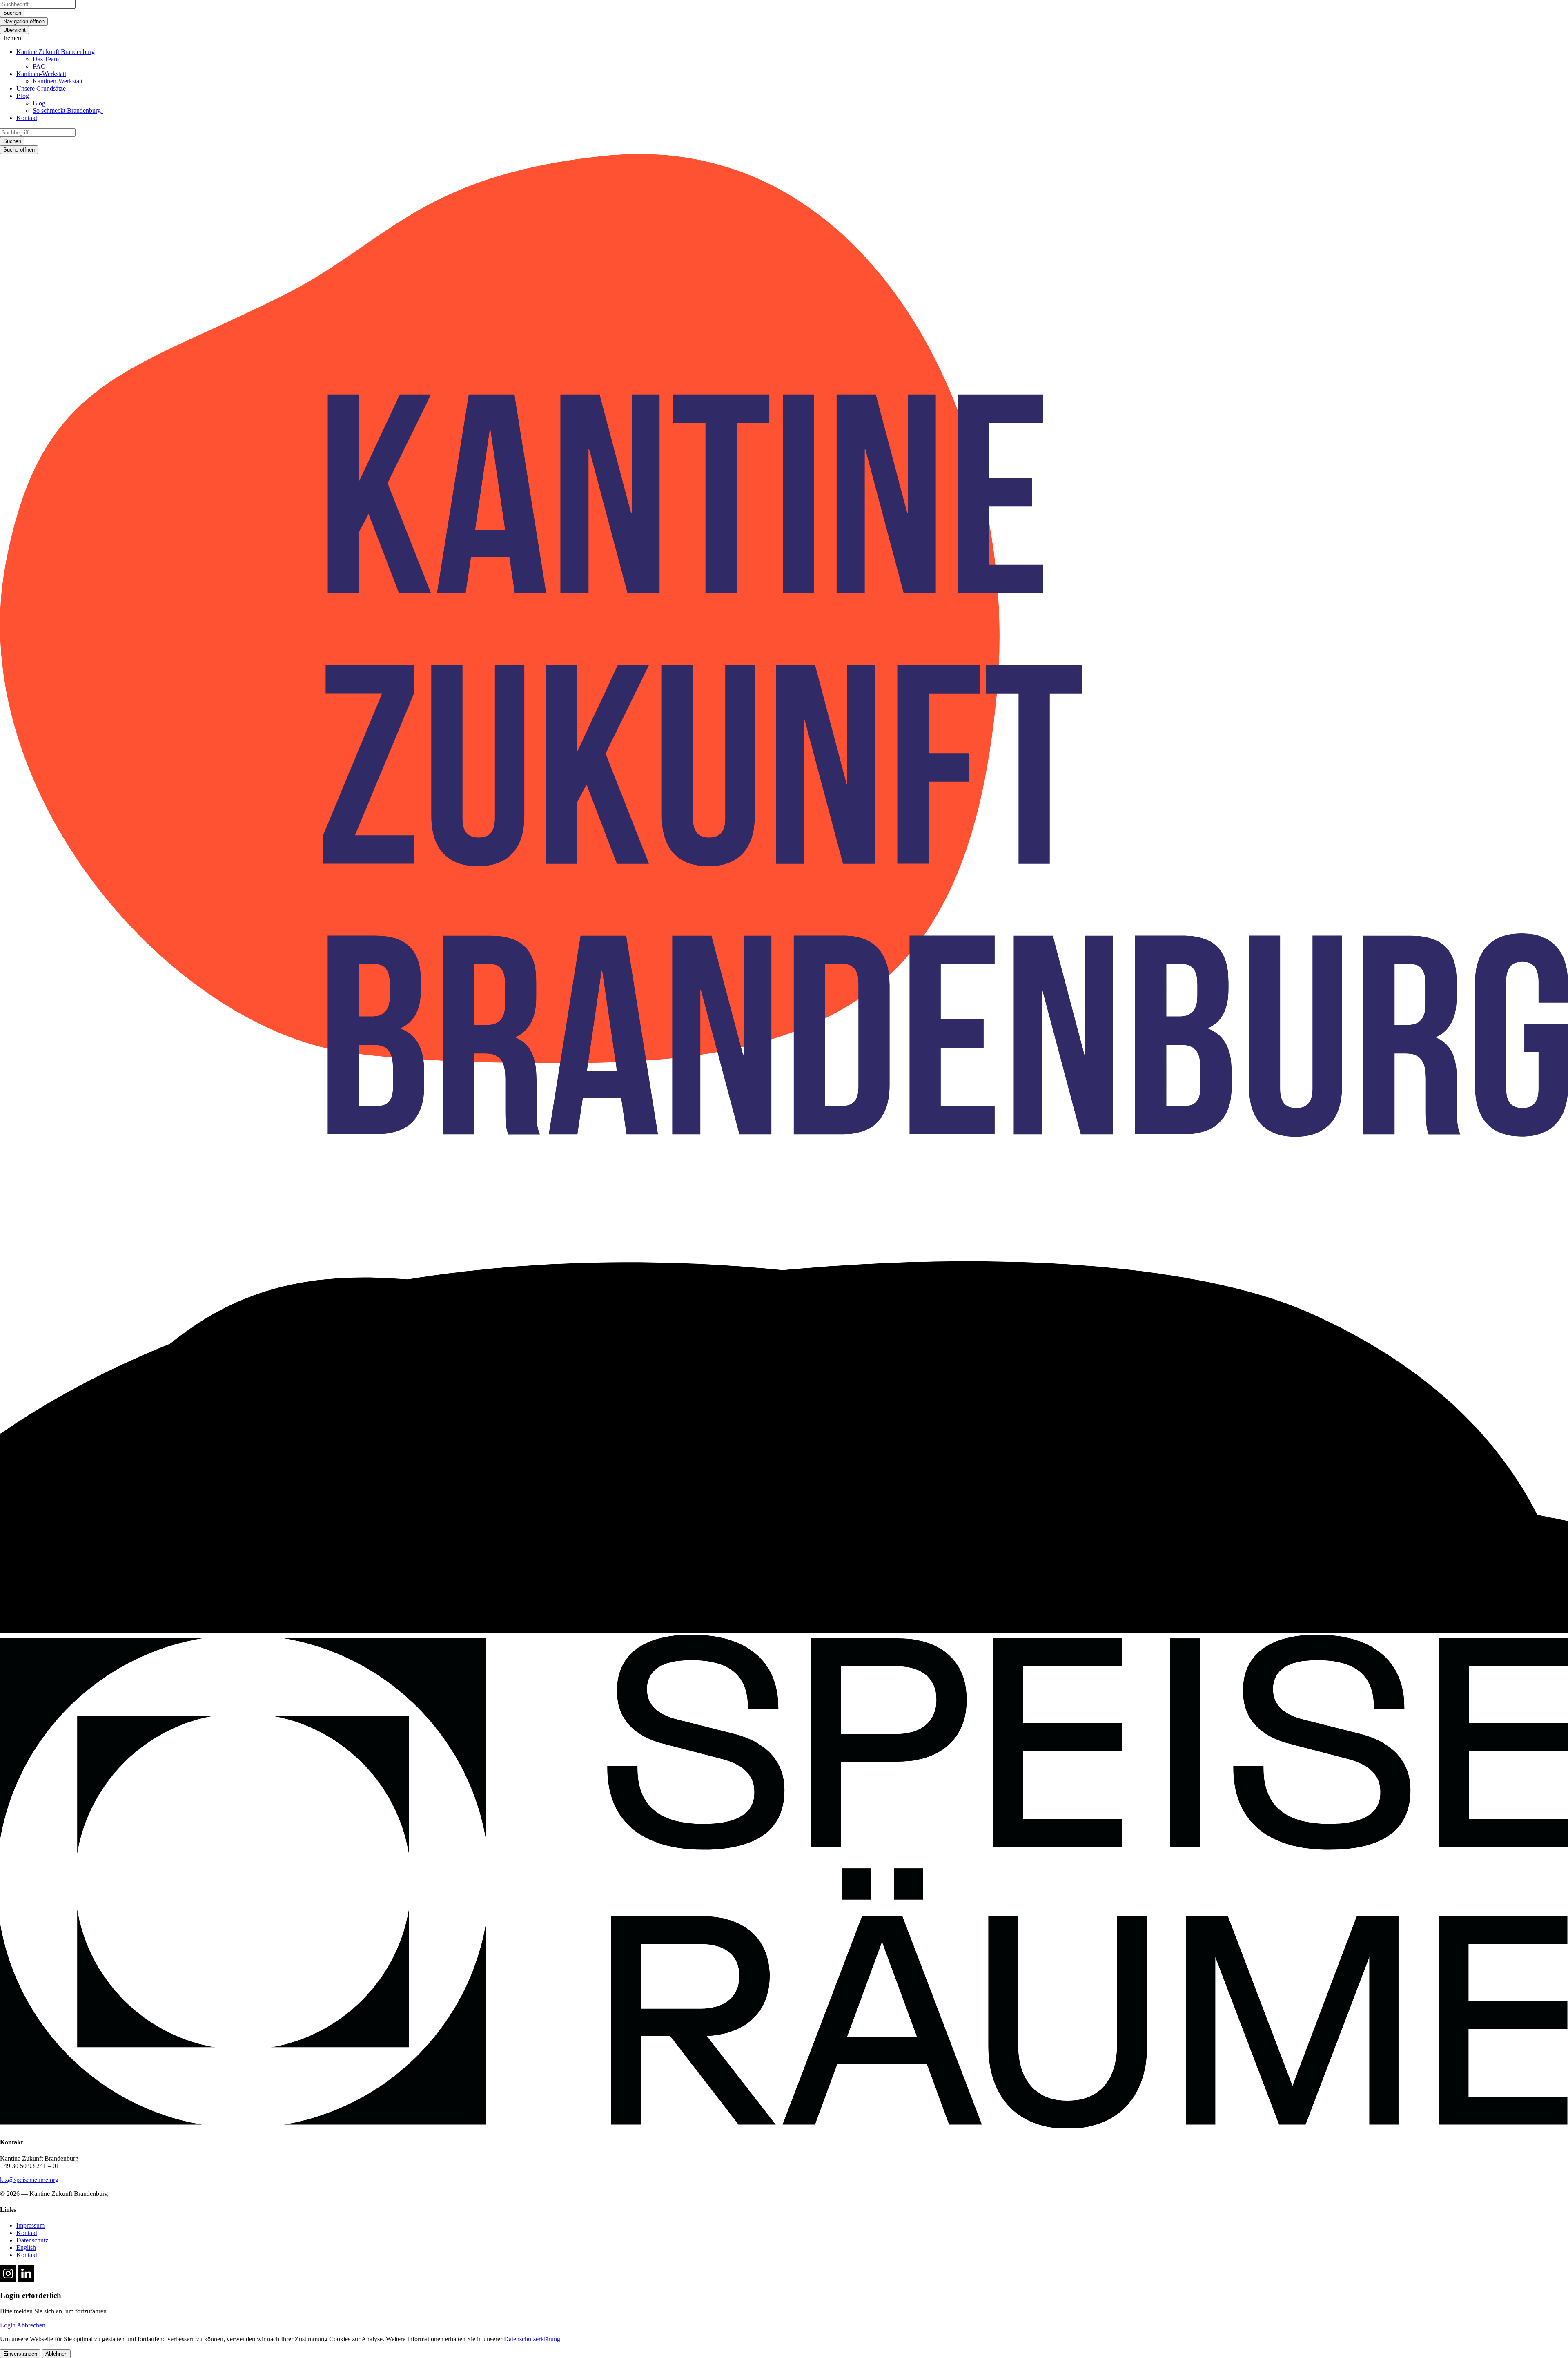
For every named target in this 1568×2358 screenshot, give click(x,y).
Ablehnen (56, 2354)
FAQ (39, 66)
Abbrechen (31, 2325)
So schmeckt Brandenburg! (68, 110)
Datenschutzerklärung (532, 2339)
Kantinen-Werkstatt (41, 74)
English (26, 2248)
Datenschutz (32, 2240)
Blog (23, 96)
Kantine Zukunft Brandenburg (56, 52)
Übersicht (14, 30)
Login (8, 2325)
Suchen (12, 13)
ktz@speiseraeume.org (29, 2180)
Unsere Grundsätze (41, 88)
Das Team (46, 59)
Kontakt (27, 118)
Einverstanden (20, 2354)
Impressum (30, 2225)
